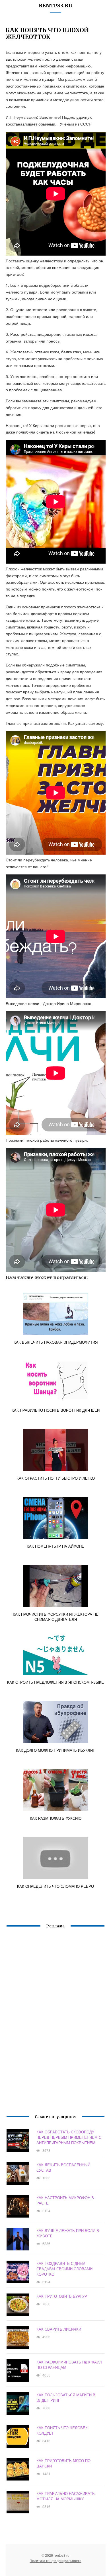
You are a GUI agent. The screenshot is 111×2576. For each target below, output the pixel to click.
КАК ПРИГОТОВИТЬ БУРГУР (62, 2296)
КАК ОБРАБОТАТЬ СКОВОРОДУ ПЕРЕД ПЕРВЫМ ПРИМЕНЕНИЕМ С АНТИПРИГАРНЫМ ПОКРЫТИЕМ (69, 2137)
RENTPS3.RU (56, 6)
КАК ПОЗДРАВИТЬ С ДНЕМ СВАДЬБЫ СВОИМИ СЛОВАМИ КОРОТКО (64, 2269)
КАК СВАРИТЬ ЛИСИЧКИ (59, 2329)
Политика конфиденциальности (55, 2561)
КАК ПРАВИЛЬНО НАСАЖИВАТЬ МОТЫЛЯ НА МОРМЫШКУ (66, 2496)
